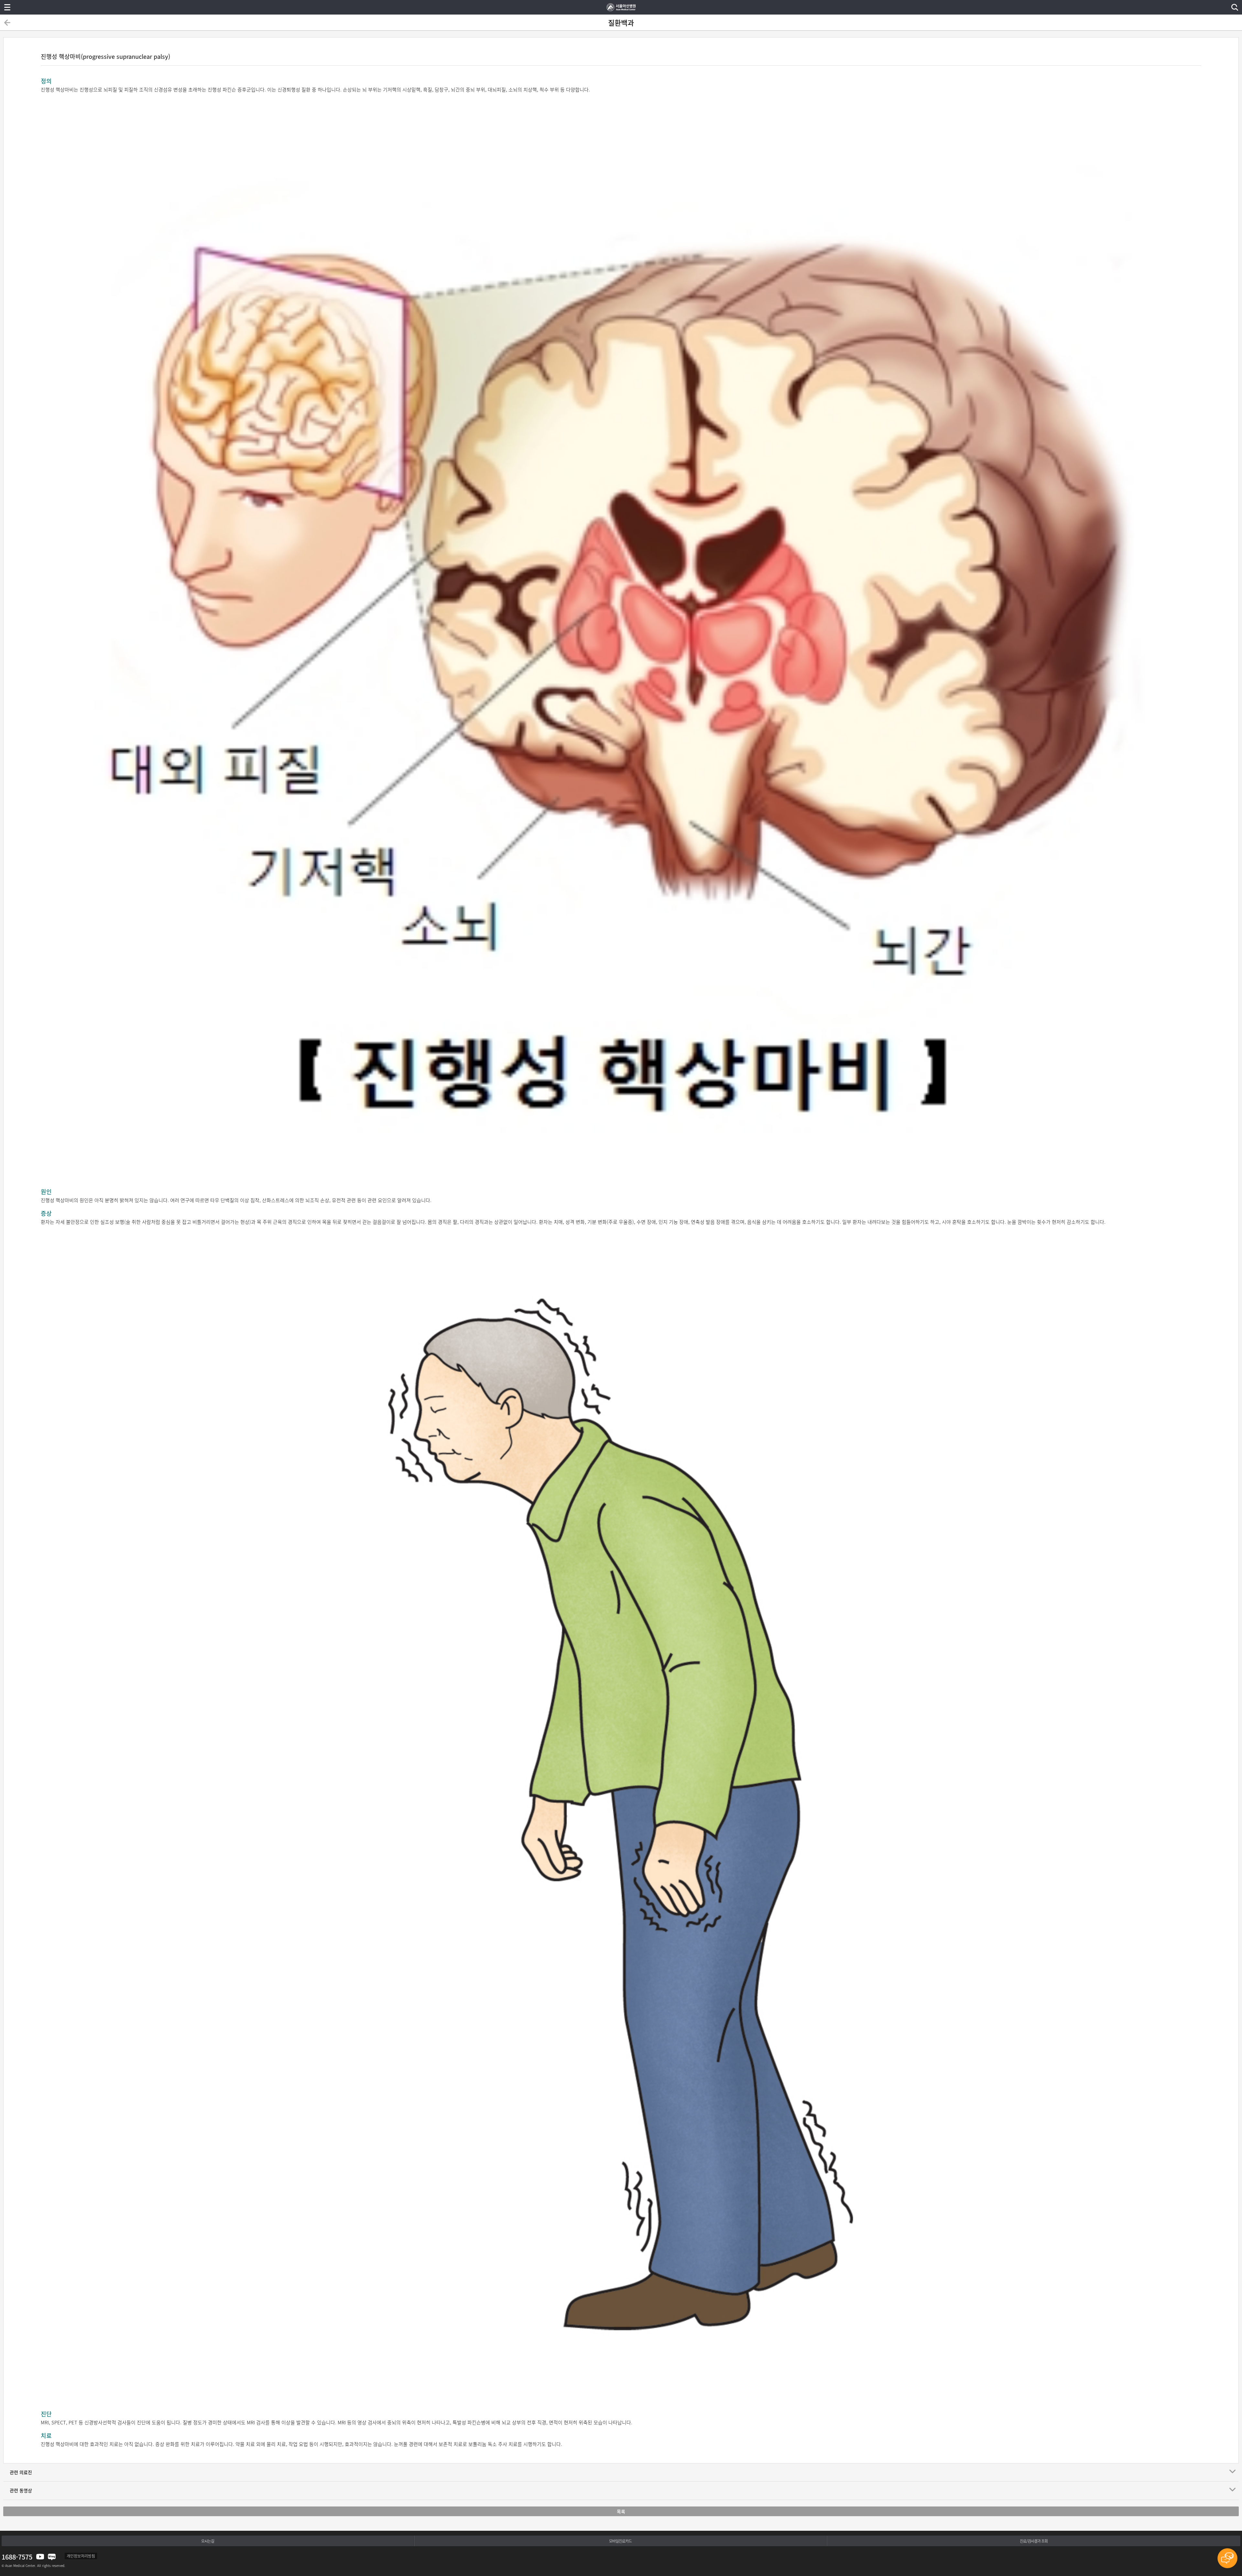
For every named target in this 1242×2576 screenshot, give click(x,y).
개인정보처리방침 (81, 2556)
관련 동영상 (21, 2490)
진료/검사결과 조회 (1034, 2541)
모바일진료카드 (620, 2541)
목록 (621, 2511)
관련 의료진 (21, 2472)
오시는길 (208, 2541)
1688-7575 (17, 2557)
